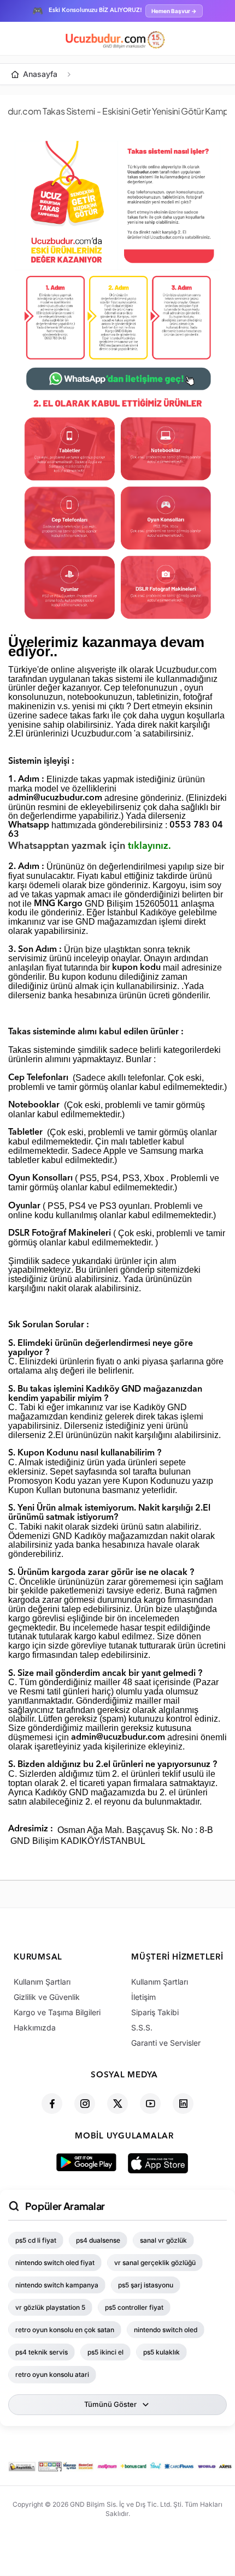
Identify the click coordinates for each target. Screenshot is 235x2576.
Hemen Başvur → (174, 11)
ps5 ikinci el (105, 2352)
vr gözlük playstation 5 (50, 2307)
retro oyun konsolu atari (52, 2374)
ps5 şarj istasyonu (146, 2285)
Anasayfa (40, 74)
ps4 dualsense (98, 2240)
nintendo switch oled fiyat (55, 2263)
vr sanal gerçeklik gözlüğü (155, 2263)
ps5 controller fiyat (134, 2307)
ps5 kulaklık (161, 2352)
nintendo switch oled (166, 2330)
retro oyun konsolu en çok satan (65, 2330)
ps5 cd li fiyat (36, 2240)
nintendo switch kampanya (57, 2285)
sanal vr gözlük (163, 2240)
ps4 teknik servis (42, 2352)
